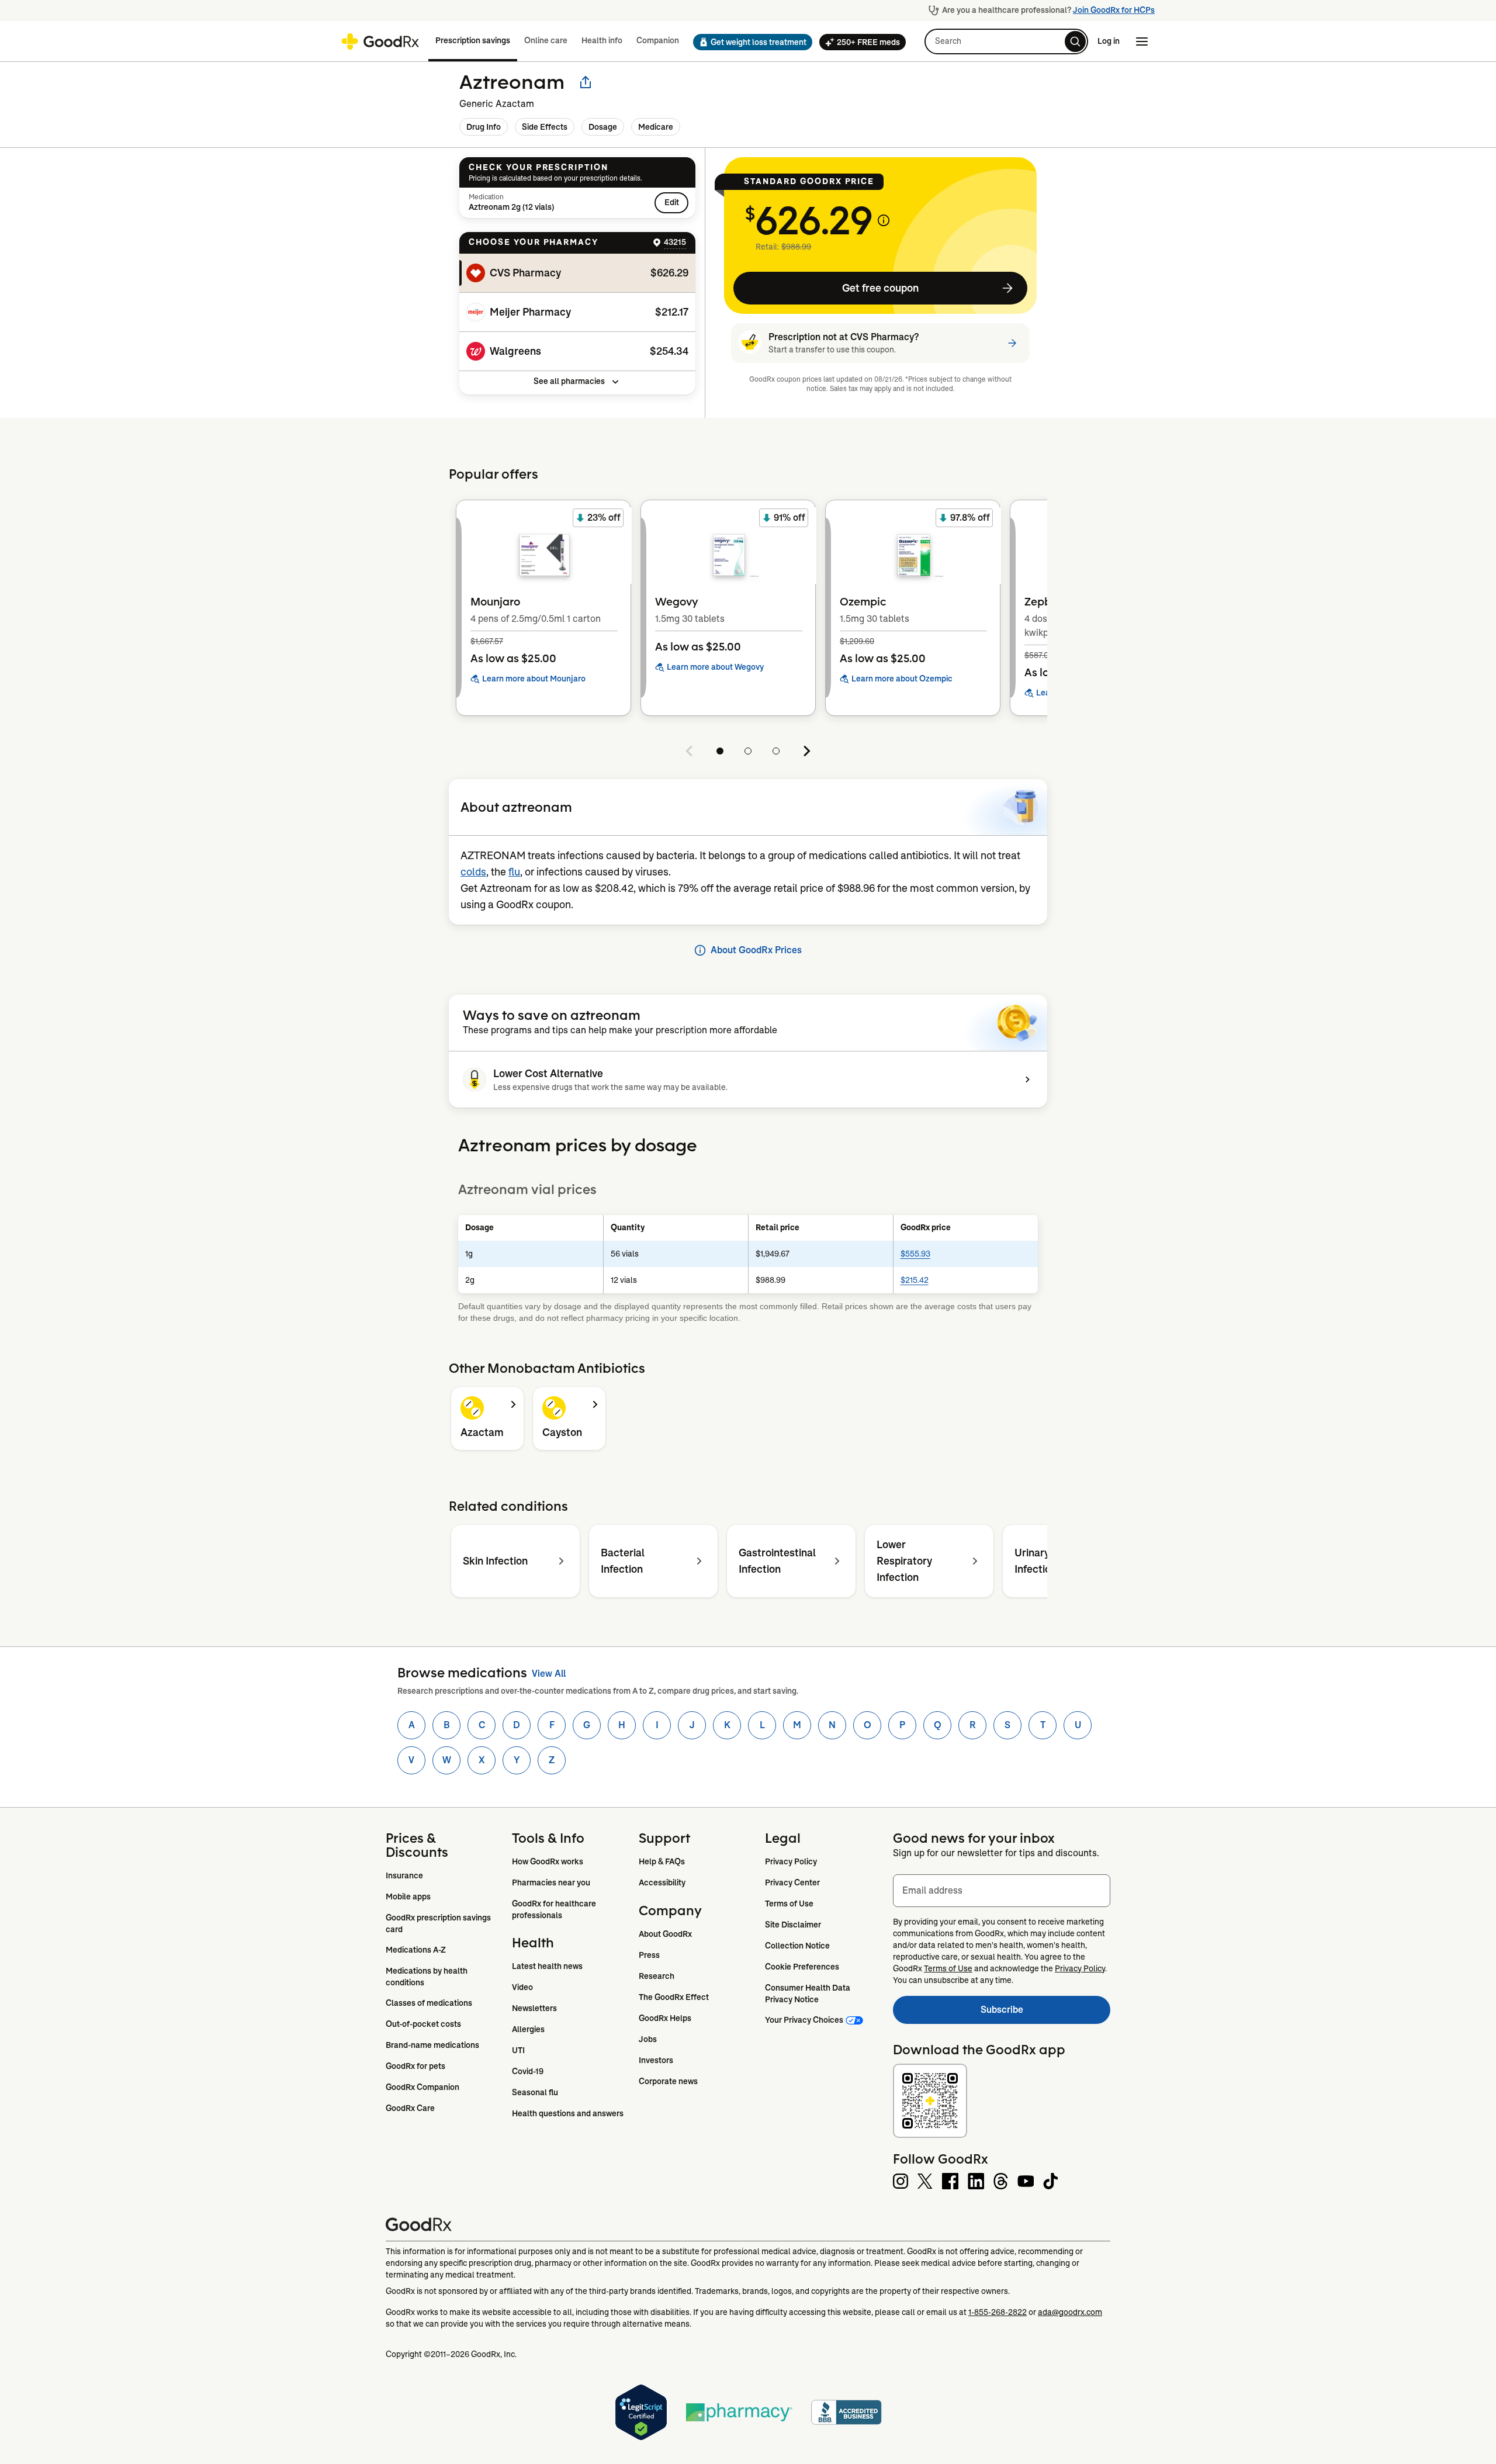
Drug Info (484, 127)
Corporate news (668, 2081)
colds (473, 872)
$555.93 (915, 1254)
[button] (749, 42)
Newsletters (534, 2008)
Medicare (656, 127)
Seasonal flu (535, 2092)
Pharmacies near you (551, 1882)
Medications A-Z (416, 1950)
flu (514, 872)
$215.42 (915, 1280)
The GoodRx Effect (674, 1997)
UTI (518, 2050)
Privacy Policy (791, 1861)
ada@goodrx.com (1070, 2312)
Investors (656, 2060)
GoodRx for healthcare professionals (555, 1909)
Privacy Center (792, 1882)
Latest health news (547, 1966)
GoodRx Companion (423, 2087)
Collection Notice (797, 1946)
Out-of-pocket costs (423, 2024)
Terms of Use (789, 1904)
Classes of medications (429, 2003)
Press (649, 1955)
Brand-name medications (432, 2045)
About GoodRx (665, 1934)
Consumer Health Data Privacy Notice (808, 1994)
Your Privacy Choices (804, 2020)
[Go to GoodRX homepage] (380, 41)
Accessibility (662, 1882)
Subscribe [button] (1045, 2013)
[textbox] (1002, 1891)
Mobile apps (408, 1897)
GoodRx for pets (415, 2066)
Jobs (648, 2039)
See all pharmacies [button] (569, 381)
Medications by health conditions (427, 1977)
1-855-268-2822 (998, 2312)
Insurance (404, 1875)
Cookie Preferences (802, 1967)
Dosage (603, 127)
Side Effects (545, 127)
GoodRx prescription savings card (439, 1923)
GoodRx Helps (665, 2018)
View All (549, 1674)
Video (522, 1987)
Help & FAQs (662, 1861)
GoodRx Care (410, 2108)
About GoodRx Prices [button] (756, 950)
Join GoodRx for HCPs (1114, 10)
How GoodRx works (548, 1861)
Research (657, 1976)
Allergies (528, 2029)
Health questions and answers (568, 2113)
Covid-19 (528, 2071)
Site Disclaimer (793, 1925)
